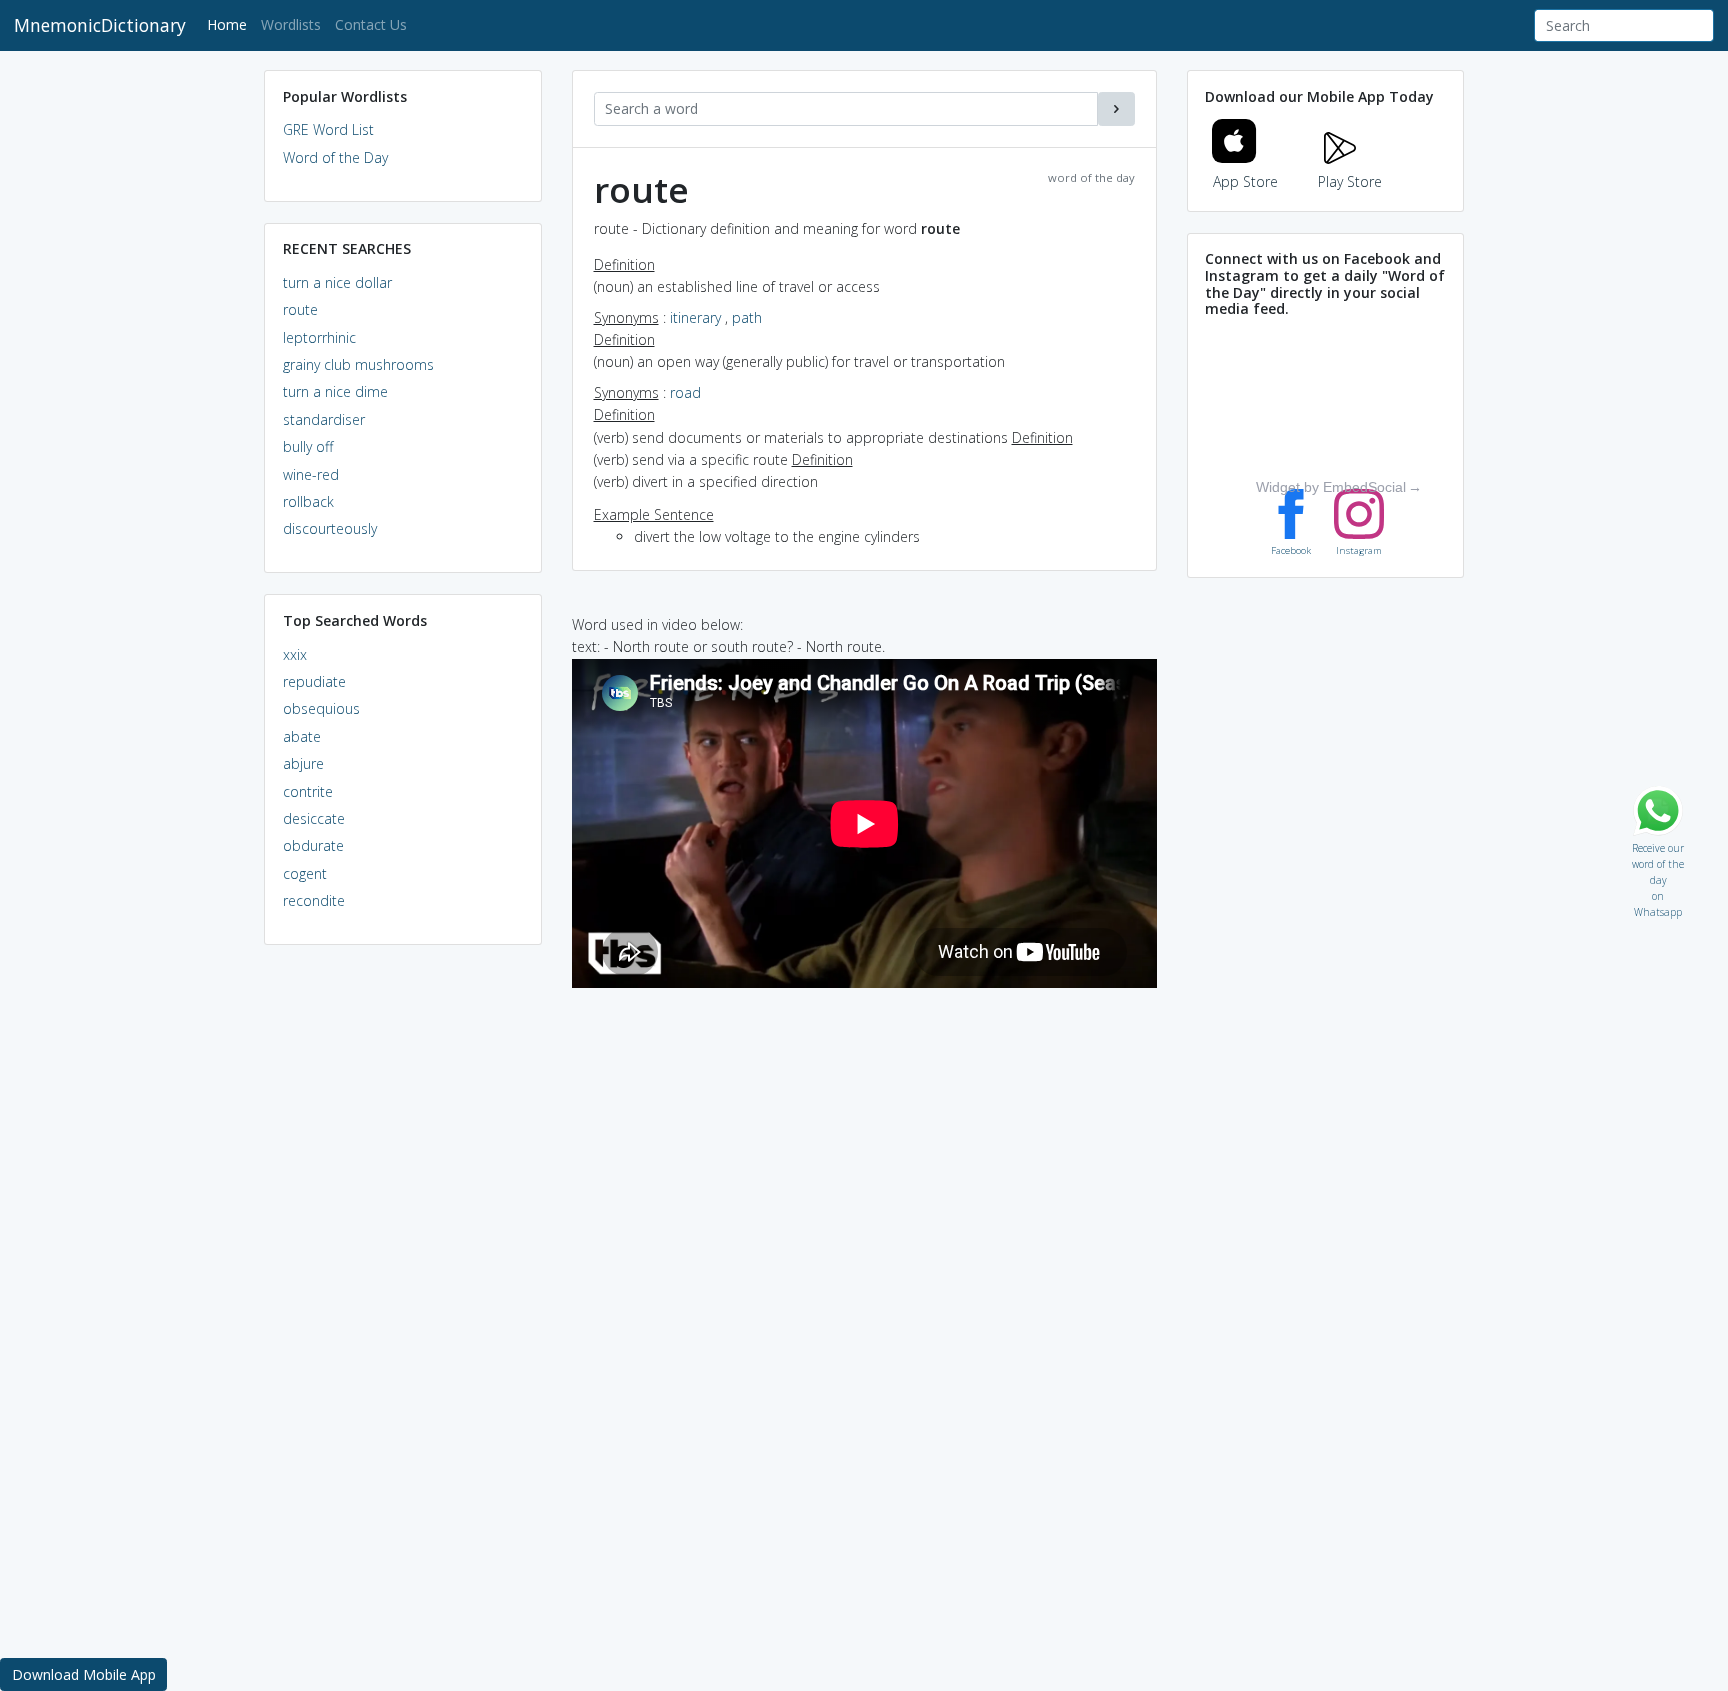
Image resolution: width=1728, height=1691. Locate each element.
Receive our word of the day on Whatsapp (1658, 843)
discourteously (330, 528)
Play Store (1350, 181)
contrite (308, 791)
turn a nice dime (335, 391)
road (685, 392)
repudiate (314, 681)
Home (230, 24)
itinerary (695, 317)
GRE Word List (328, 129)
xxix (295, 654)
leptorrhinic (319, 337)
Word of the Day (335, 157)
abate (302, 736)
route (300, 309)
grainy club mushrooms (358, 364)
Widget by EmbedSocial (1331, 487)
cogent (305, 873)
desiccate (314, 818)
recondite (314, 900)
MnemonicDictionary (100, 25)
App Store (1245, 181)
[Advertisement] (403, 1266)
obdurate (313, 845)
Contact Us (371, 24)
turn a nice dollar (337, 282)
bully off (308, 446)
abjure (303, 763)
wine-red (311, 474)
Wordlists (291, 24)
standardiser (324, 419)
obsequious (321, 708)
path (747, 317)
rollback (308, 501)
